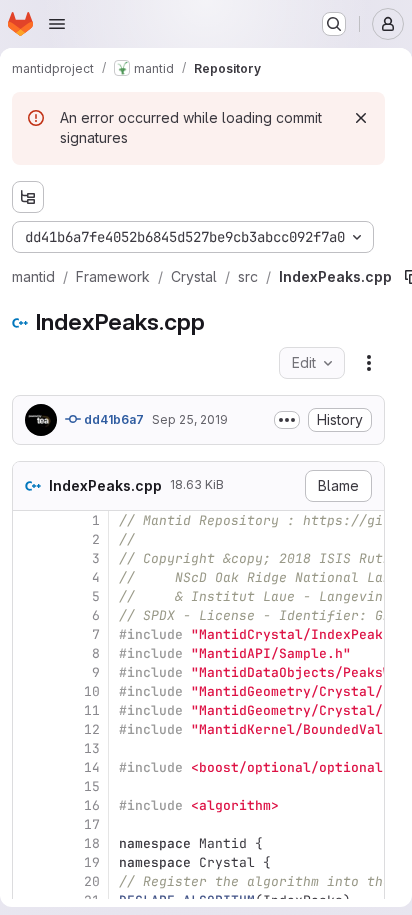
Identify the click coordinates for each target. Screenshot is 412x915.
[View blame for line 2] (30, 539)
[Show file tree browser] (28, 197)
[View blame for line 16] (30, 805)
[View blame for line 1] (30, 520)
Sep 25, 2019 (190, 419)
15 (92, 786)
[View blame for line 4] (30, 577)
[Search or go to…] (334, 24)
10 (92, 691)
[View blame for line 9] (30, 672)
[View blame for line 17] (30, 824)
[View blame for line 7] (30, 634)
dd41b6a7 (112, 419)
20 (92, 881)
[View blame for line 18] (30, 843)
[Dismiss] (361, 118)
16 (92, 805)
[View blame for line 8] (30, 653)
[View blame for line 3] (30, 558)
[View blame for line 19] (30, 862)
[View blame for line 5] (30, 596)
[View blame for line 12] (30, 729)
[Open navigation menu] (57, 24)
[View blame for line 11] (30, 710)
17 (92, 824)
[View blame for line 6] (30, 615)
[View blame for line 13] (30, 748)
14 (92, 767)
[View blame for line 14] (30, 767)
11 (92, 710)
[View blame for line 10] (30, 691)
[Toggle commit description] (287, 420)
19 (92, 862)
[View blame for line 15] (30, 786)
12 (92, 729)
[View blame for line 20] (30, 881)
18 (92, 843)
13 (92, 748)
